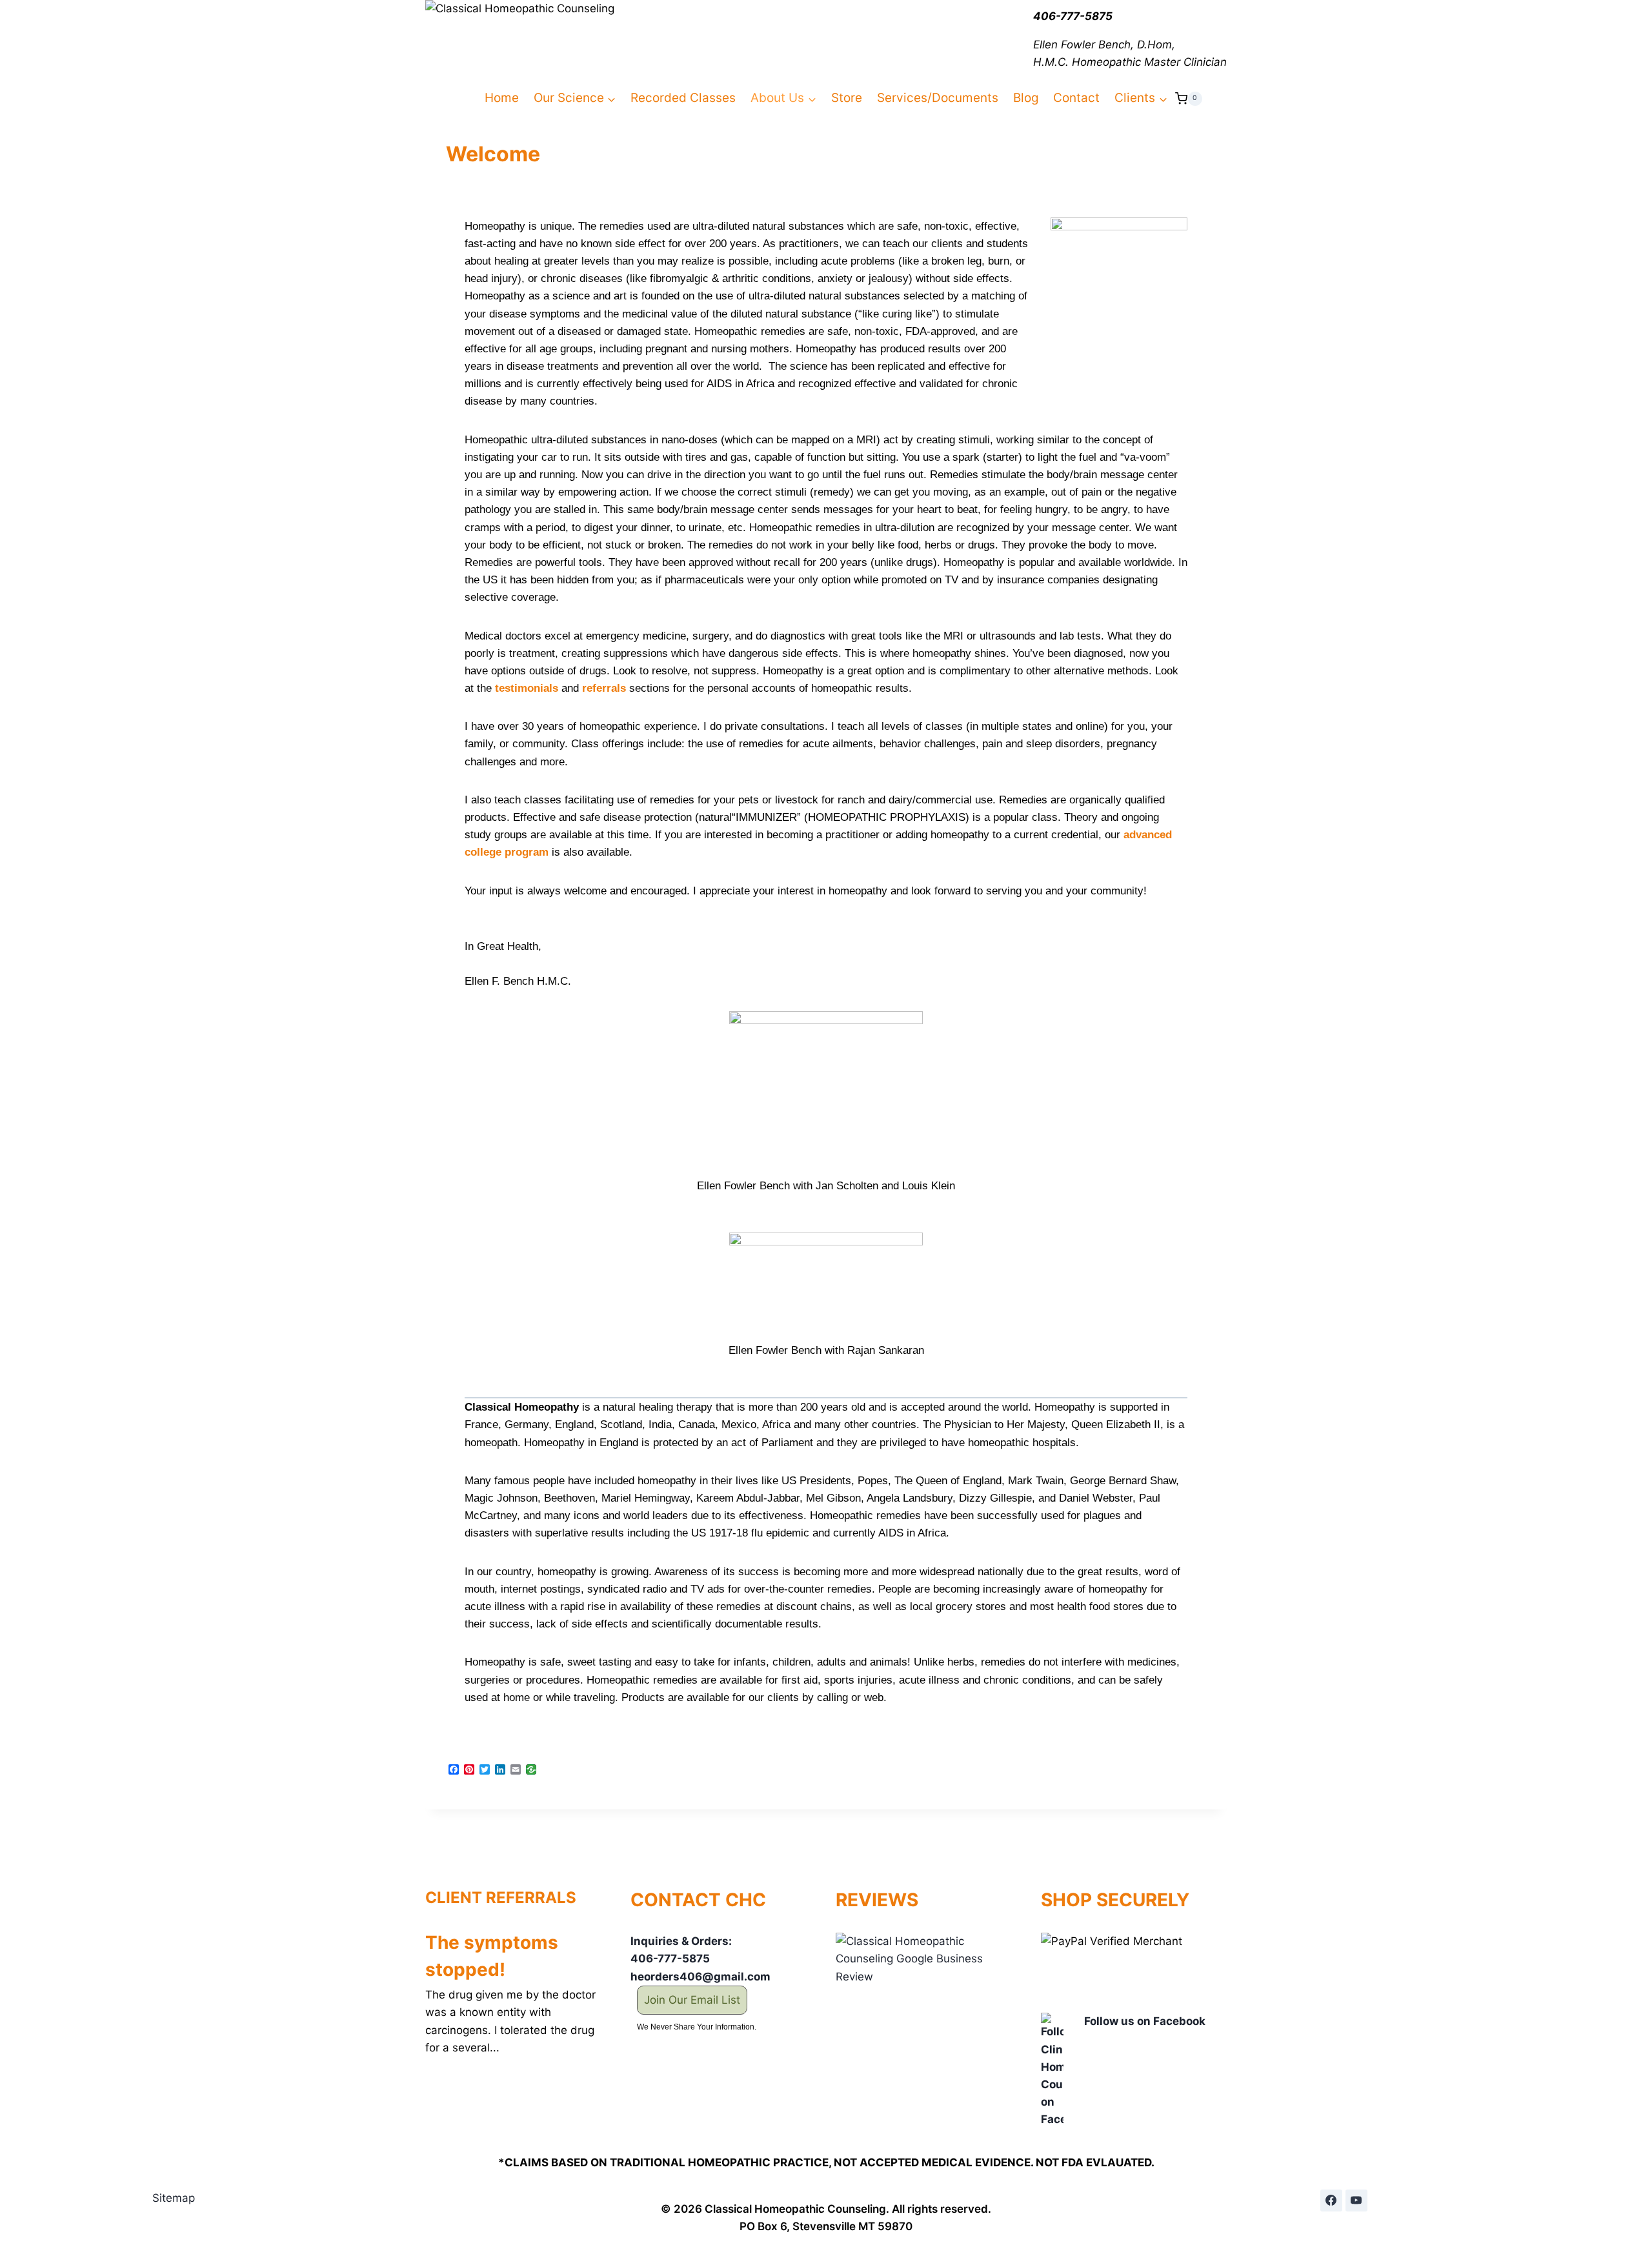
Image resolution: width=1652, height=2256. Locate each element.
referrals (604, 688)
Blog (1026, 98)
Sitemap (174, 2198)
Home (502, 98)
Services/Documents (938, 98)
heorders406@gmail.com (700, 1977)
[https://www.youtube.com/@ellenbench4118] (1356, 2201)
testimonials (527, 688)
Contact (1076, 98)
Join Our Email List (692, 2000)
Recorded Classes (683, 98)
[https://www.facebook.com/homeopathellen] (1331, 2201)
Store (847, 98)
